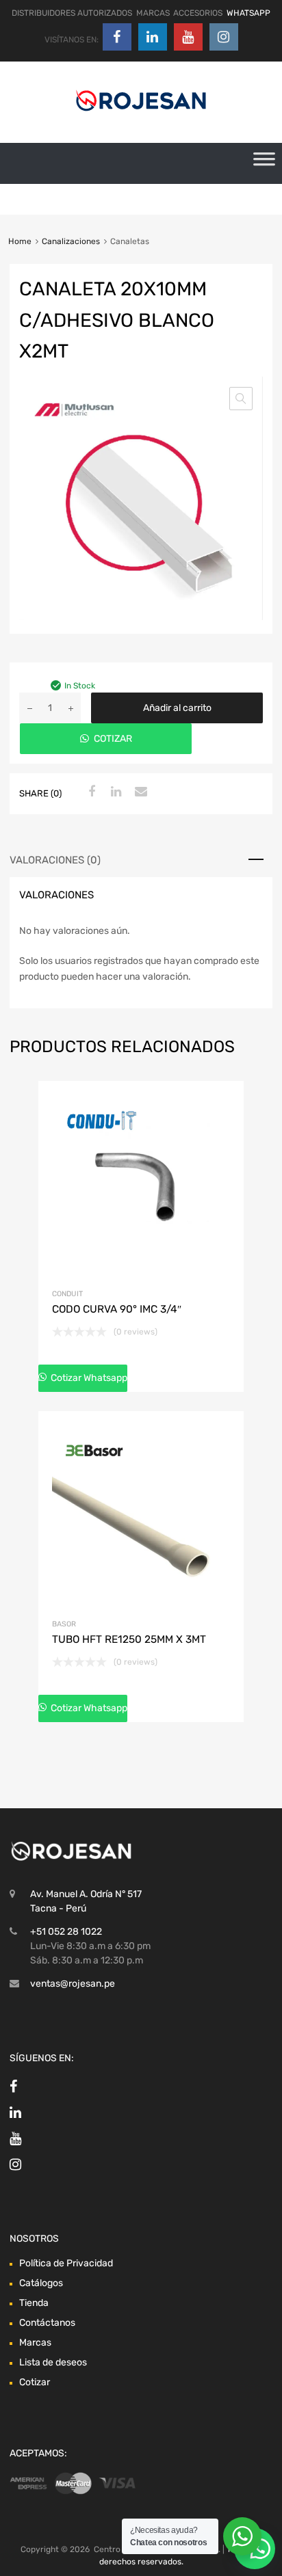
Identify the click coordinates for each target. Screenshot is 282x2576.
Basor (64, 1624)
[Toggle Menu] (264, 163)
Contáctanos (47, 2323)
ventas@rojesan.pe (73, 1984)
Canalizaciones (71, 241)
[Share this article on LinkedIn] (114, 792)
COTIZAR (113, 739)
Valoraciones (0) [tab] (55, 860)
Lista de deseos (53, 2362)
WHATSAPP (248, 13)
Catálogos (41, 2283)
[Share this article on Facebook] (90, 792)
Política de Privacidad (66, 2263)
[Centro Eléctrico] (141, 113)
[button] (241, 399)
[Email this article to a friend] (139, 792)
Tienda (34, 2303)
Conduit (67, 1294)
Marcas (35, 2343)
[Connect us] (117, 37)
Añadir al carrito (177, 708)
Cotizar (35, 2382)
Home (20, 241)
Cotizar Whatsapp (88, 1378)
